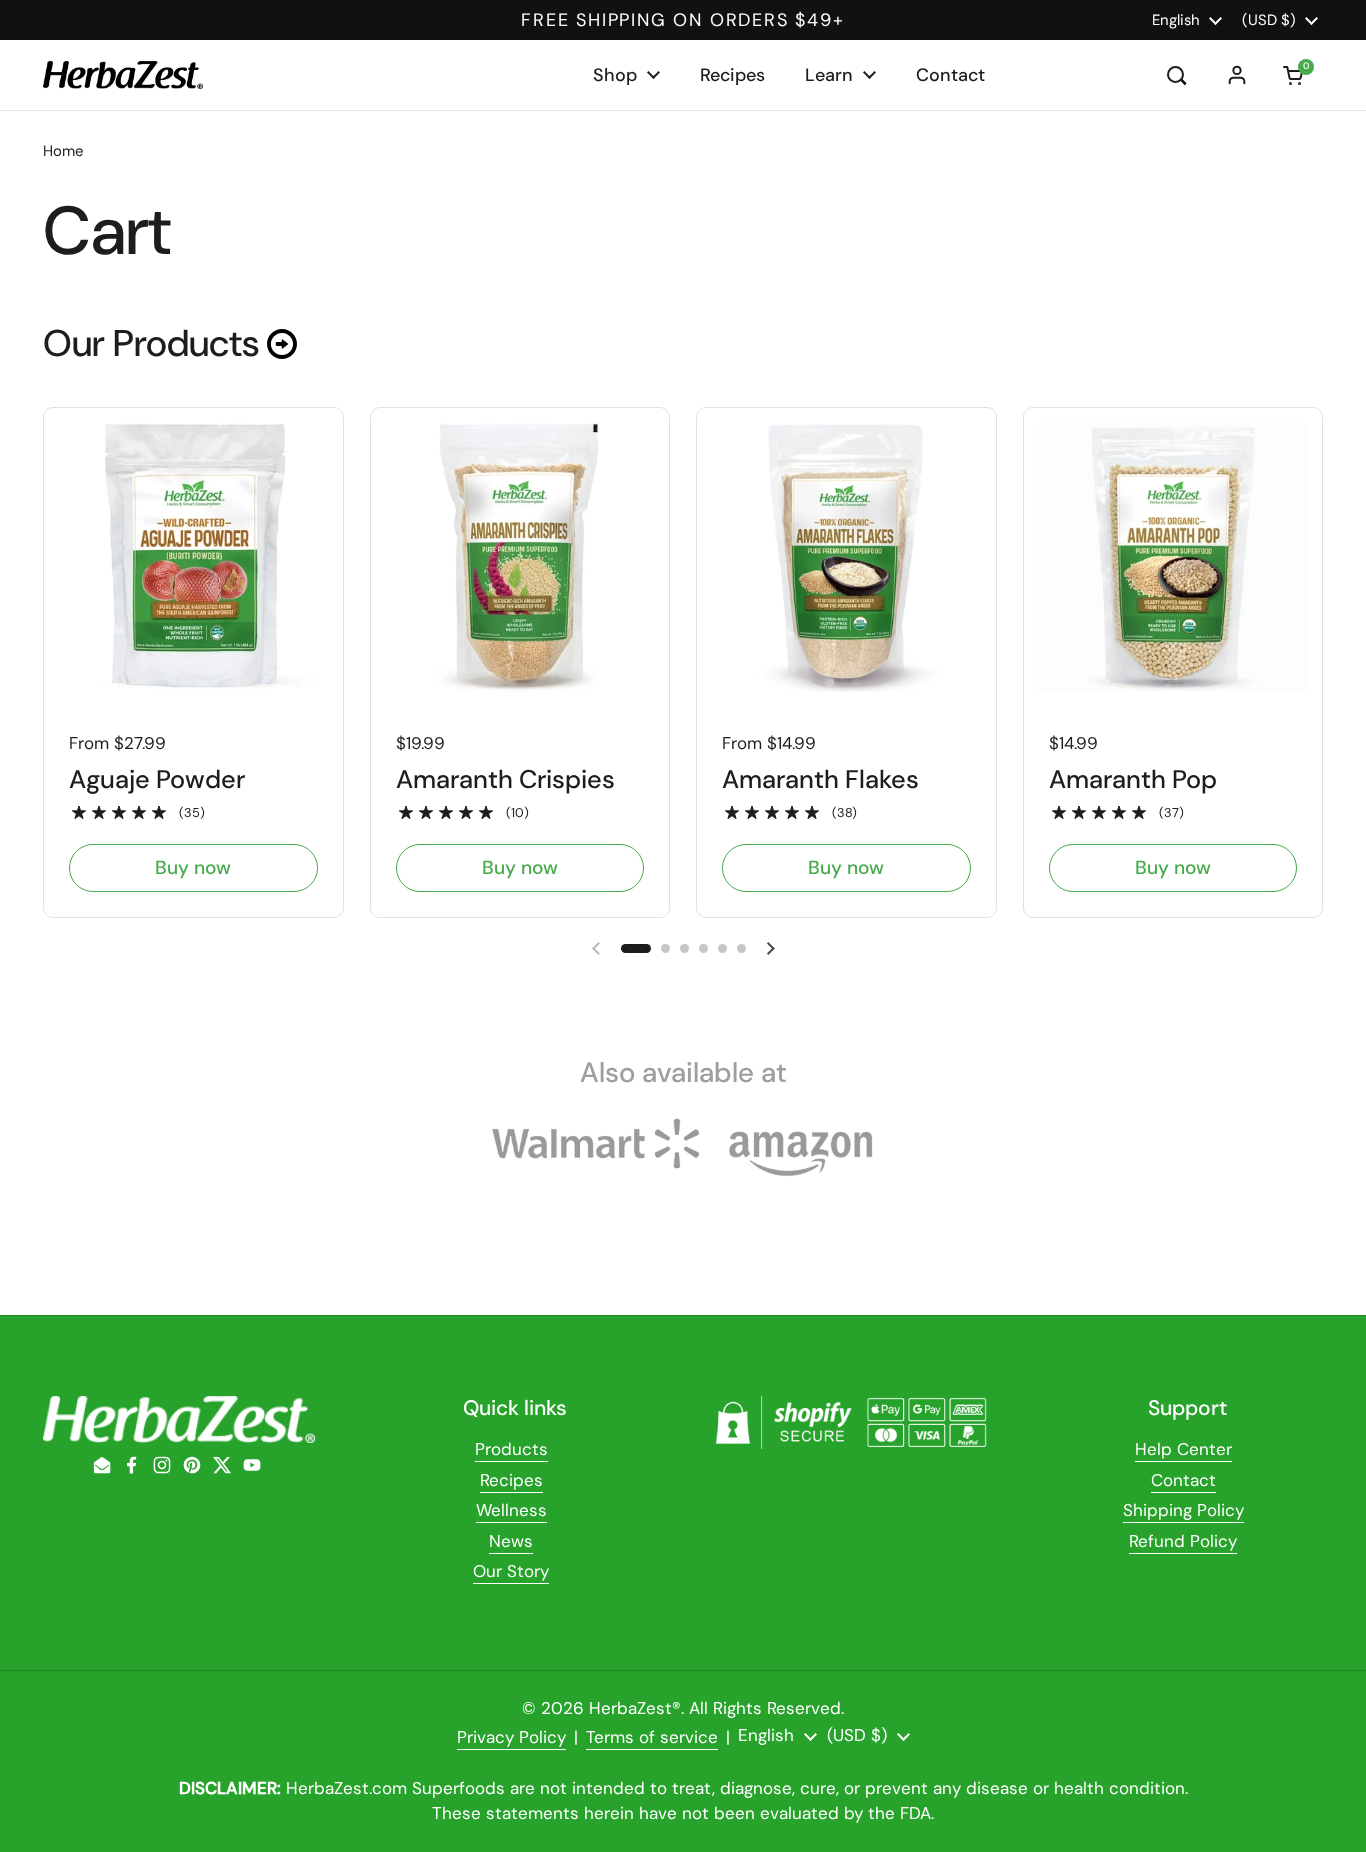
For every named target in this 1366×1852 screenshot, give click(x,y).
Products (511, 1449)
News (511, 1541)
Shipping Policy (1183, 1510)
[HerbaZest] (123, 74)
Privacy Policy (511, 1737)
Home (63, 151)
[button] (1295, 75)
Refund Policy (1183, 1541)
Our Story (511, 1571)
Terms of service (652, 1737)
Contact (1183, 1480)
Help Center (1183, 1449)
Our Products (155, 343)
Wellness (511, 1510)
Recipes (511, 1480)
